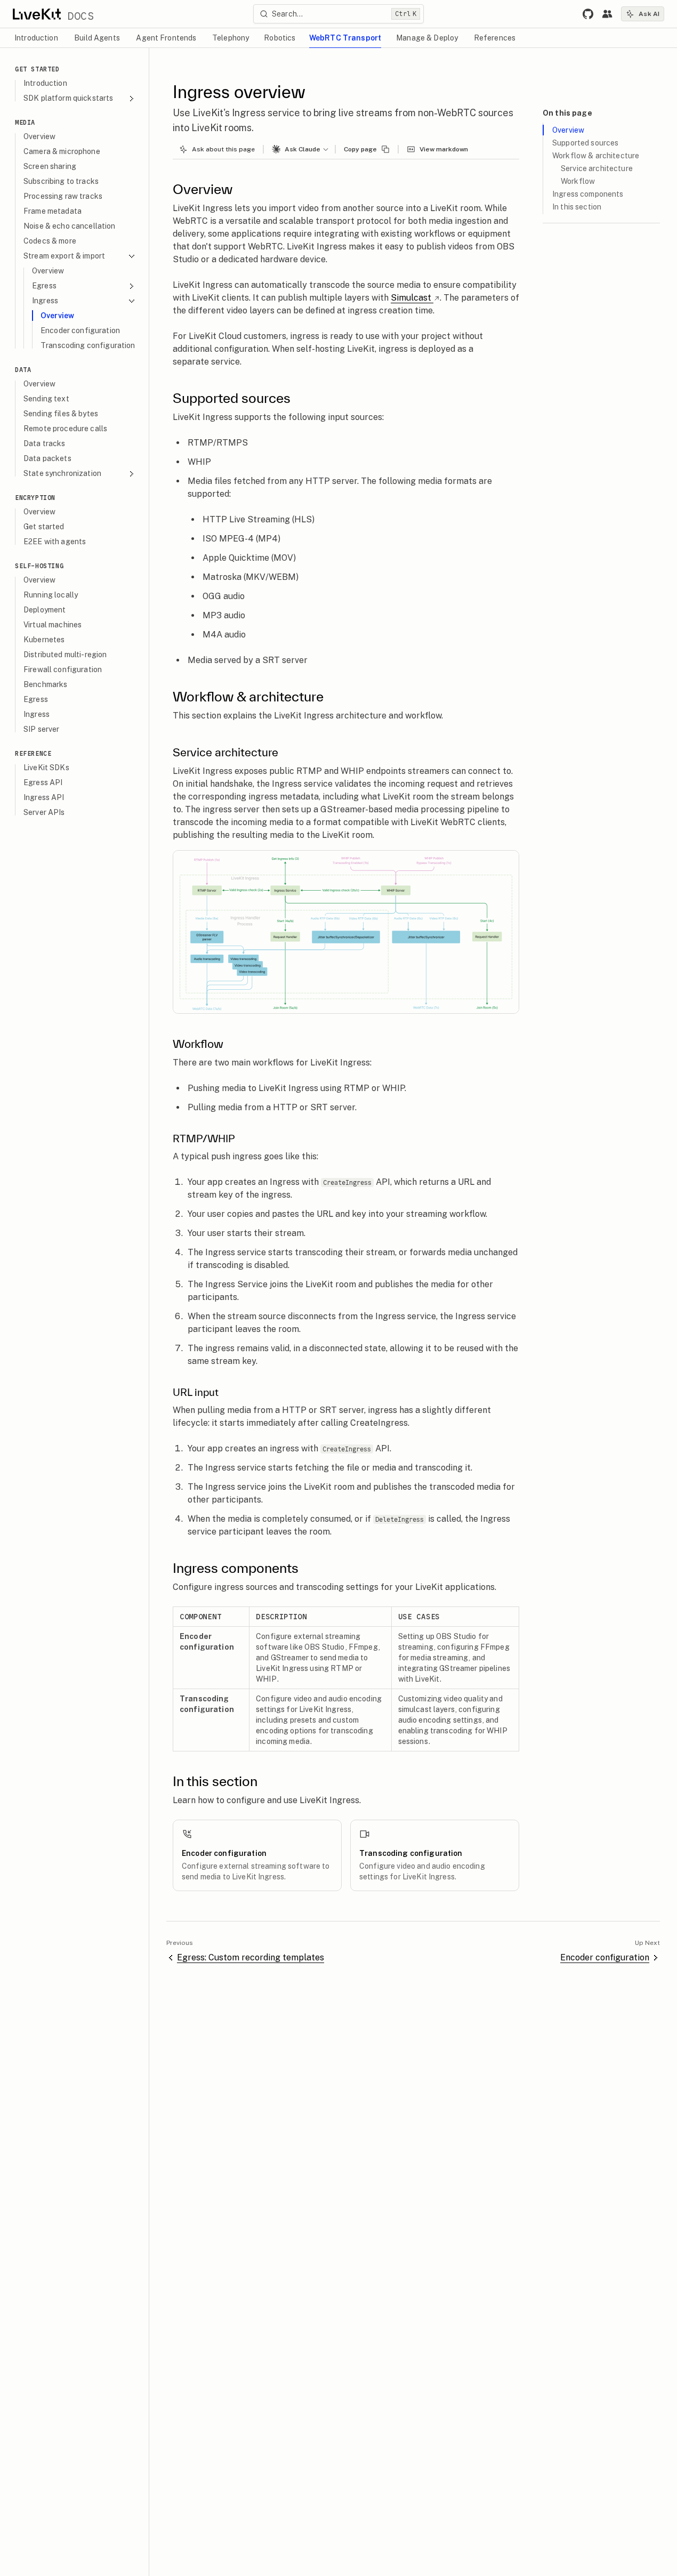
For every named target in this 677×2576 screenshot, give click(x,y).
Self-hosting (39, 566)
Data (23, 370)
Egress (44, 286)
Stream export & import (64, 256)
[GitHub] (588, 14)
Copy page (360, 149)
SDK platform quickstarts (68, 98)
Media (25, 122)
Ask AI (649, 14)
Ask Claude (303, 149)
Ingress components (588, 194)
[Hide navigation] (140, 58)
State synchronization (62, 473)
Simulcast (411, 298)
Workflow (578, 181)
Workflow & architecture (596, 156)
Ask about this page (223, 149)
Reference (33, 753)
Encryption (35, 498)
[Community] (607, 14)
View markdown (444, 149)
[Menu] (328, 149)
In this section (577, 207)
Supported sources (585, 143)
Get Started (37, 69)
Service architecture (597, 168)
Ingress (45, 301)
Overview (568, 130)
